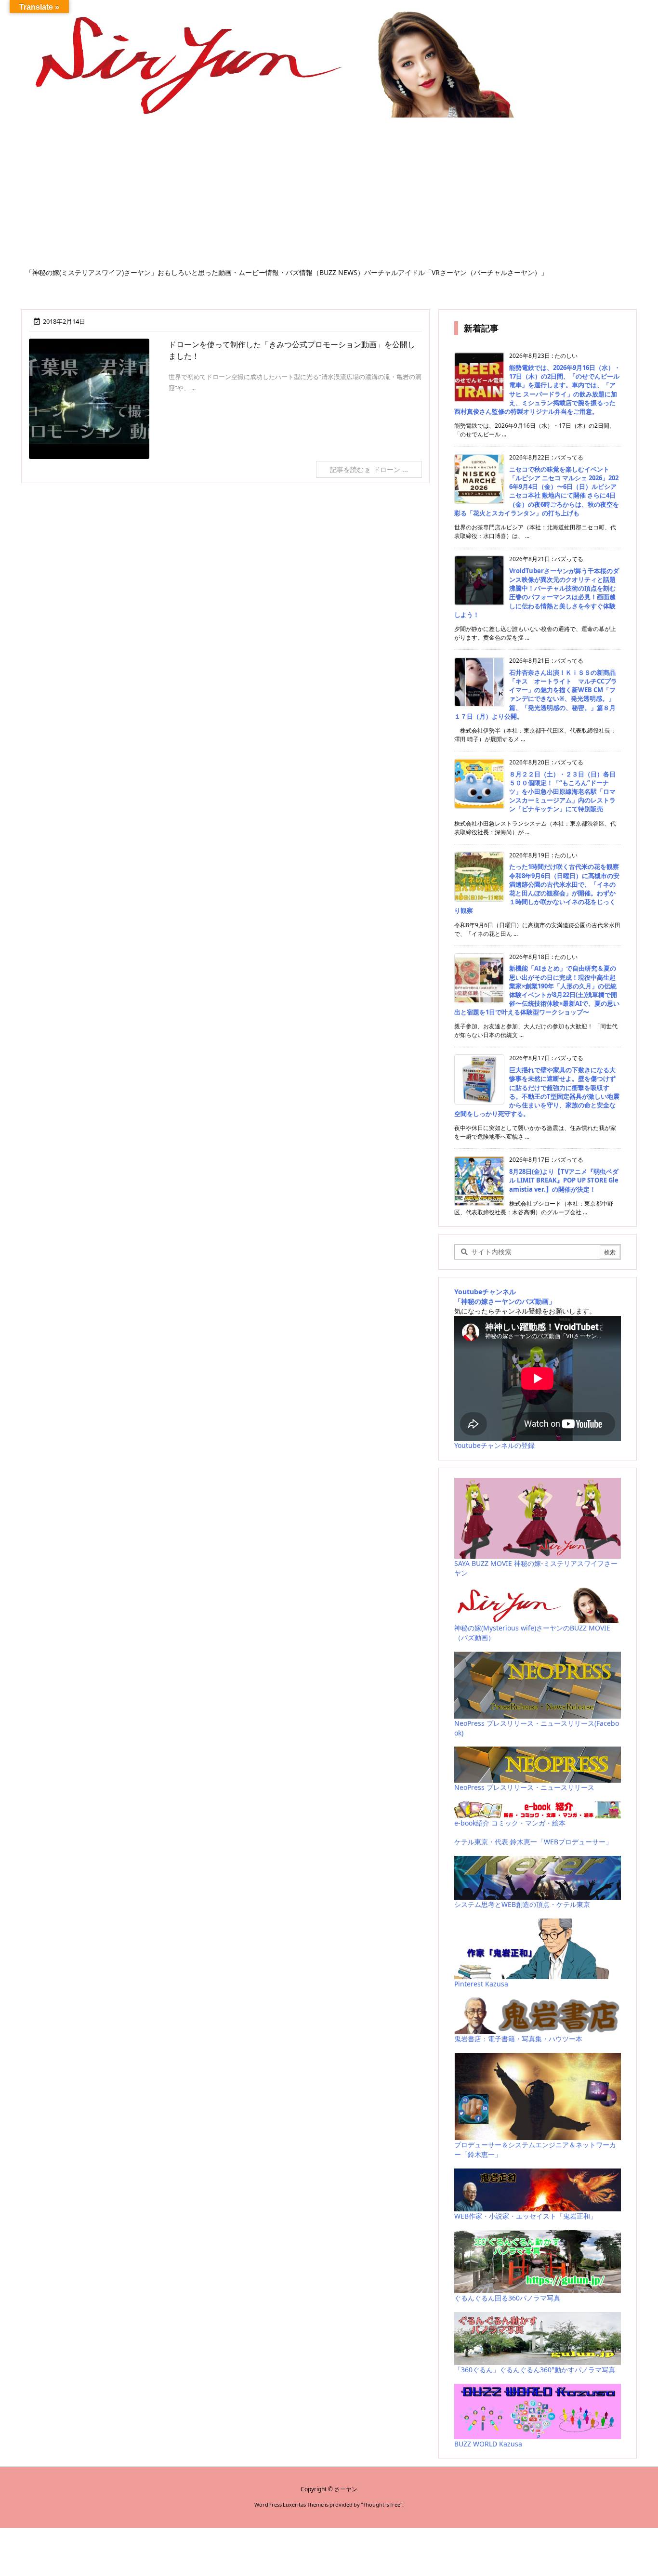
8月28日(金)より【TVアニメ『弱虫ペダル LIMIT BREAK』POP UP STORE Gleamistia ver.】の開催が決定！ (564, 1180)
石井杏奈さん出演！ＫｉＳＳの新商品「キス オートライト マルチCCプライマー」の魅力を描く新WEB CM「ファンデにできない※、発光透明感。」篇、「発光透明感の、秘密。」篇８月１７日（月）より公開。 (536, 694)
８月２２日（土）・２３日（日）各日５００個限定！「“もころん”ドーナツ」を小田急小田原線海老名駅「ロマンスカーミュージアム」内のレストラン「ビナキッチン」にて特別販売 (562, 792)
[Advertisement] (329, 196)
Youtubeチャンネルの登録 (494, 1445)
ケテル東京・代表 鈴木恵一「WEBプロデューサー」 (533, 1842)
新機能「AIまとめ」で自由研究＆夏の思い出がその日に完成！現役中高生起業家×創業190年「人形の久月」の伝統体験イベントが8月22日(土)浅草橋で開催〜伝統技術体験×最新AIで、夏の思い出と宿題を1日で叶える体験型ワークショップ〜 (537, 990)
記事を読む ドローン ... (369, 469)
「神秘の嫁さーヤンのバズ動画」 (505, 1301)
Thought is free (382, 2504)
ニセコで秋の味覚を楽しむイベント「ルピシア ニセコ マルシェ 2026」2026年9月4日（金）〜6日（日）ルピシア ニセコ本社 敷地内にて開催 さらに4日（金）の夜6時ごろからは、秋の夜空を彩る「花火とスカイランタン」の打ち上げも (537, 491)
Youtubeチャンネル (485, 1292)
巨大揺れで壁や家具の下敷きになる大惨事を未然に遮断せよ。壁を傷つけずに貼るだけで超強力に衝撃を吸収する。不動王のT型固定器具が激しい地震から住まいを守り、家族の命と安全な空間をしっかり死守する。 (537, 1092)
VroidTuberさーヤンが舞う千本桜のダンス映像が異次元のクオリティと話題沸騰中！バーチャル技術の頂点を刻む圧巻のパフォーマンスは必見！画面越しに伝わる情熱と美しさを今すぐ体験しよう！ (537, 593)
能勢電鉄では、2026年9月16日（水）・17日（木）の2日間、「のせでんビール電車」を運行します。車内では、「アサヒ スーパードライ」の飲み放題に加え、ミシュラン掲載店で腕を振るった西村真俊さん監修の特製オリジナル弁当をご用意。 (537, 389)
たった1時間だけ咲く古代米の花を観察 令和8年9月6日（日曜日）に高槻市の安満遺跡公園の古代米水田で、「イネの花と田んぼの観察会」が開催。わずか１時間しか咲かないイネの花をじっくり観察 (537, 888)
